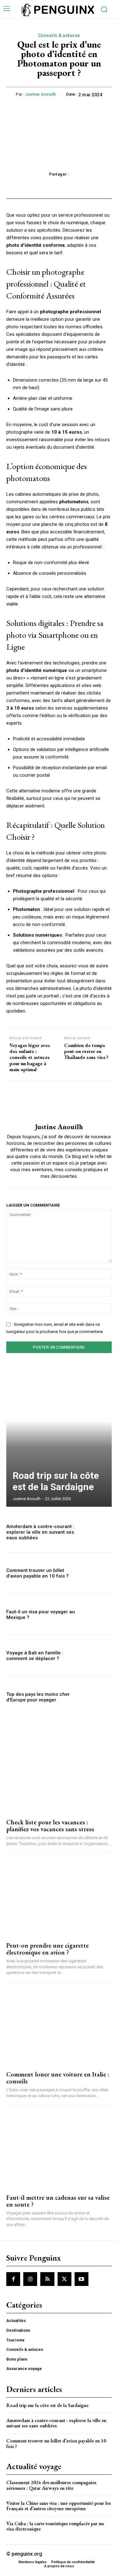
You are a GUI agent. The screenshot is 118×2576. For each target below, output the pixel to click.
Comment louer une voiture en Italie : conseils (58, 2078)
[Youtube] (81, 2279)
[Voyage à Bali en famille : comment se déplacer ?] (96, 1656)
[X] (65, 2279)
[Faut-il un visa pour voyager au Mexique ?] (96, 1614)
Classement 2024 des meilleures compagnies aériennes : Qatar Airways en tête (51, 2485)
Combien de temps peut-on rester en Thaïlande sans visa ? (86, 1051)
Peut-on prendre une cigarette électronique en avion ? (48, 1949)
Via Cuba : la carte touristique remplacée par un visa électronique (55, 2526)
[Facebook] (13, 2279)
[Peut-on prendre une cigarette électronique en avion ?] (59, 1898)
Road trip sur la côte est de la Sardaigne (56, 1481)
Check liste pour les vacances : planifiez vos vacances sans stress (50, 1826)
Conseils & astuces (59, 35)
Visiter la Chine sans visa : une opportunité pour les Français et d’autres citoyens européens (59, 2506)
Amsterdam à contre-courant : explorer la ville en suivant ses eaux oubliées (40, 1532)
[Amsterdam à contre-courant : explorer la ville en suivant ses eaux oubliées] (96, 1532)
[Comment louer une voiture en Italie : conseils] (59, 2027)
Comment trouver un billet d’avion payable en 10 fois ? (37, 1573)
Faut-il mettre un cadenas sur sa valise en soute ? (58, 2201)
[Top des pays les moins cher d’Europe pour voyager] (96, 1697)
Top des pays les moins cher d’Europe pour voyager (38, 1697)
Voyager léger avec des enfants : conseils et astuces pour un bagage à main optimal (30, 1057)
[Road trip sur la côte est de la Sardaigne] (59, 1436)
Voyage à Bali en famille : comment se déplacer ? (35, 1656)
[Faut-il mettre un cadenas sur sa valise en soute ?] (59, 2150)
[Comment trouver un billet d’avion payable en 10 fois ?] (96, 1573)
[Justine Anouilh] (59, 1102)
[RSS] (47, 2279)
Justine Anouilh (41, 94)
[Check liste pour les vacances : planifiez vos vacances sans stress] (59, 1775)
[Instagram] (30, 2279)
